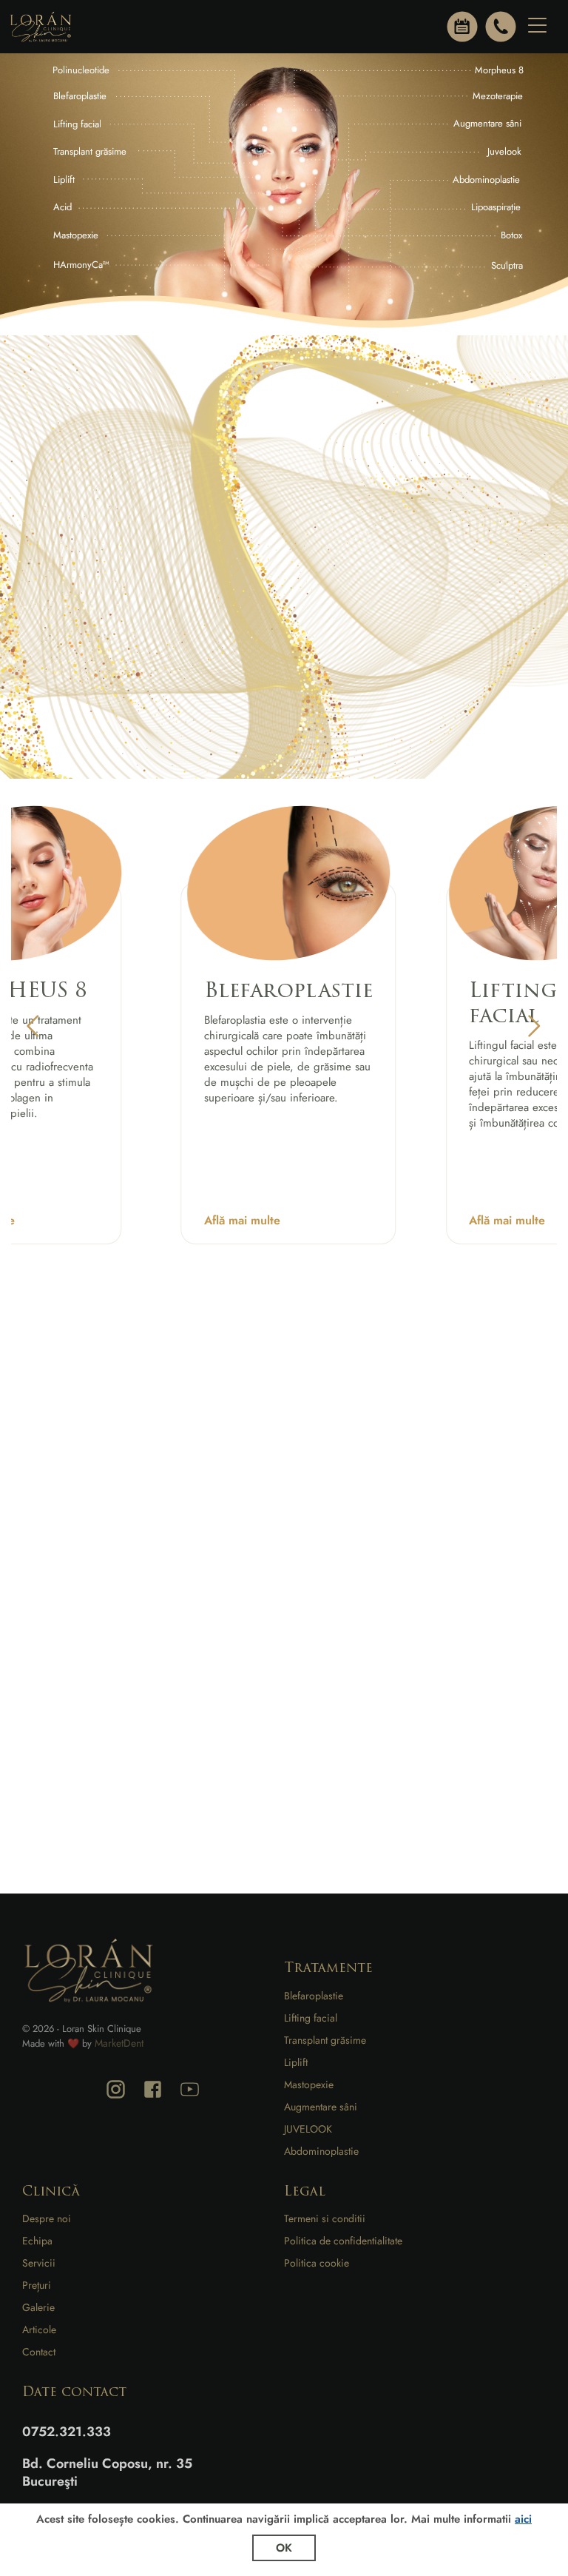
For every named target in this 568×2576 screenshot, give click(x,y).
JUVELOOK (308, 2129)
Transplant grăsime (325, 2040)
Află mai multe (242, 1220)
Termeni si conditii (325, 2218)
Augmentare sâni (321, 2107)
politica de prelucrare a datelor (129, 1716)
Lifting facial (311, 2018)
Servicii (39, 2263)
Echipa (37, 2241)
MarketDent (119, 2043)
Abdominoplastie (321, 2151)
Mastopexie (309, 2084)
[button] (33, 1026)
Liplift (296, 2062)
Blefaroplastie (314, 1996)
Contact (39, 2352)
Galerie (38, 2307)
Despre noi (47, 2218)
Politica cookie (317, 2263)
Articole (39, 2330)
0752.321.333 (67, 2432)
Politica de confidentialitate (343, 2241)
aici (523, 2519)
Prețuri (37, 2285)
